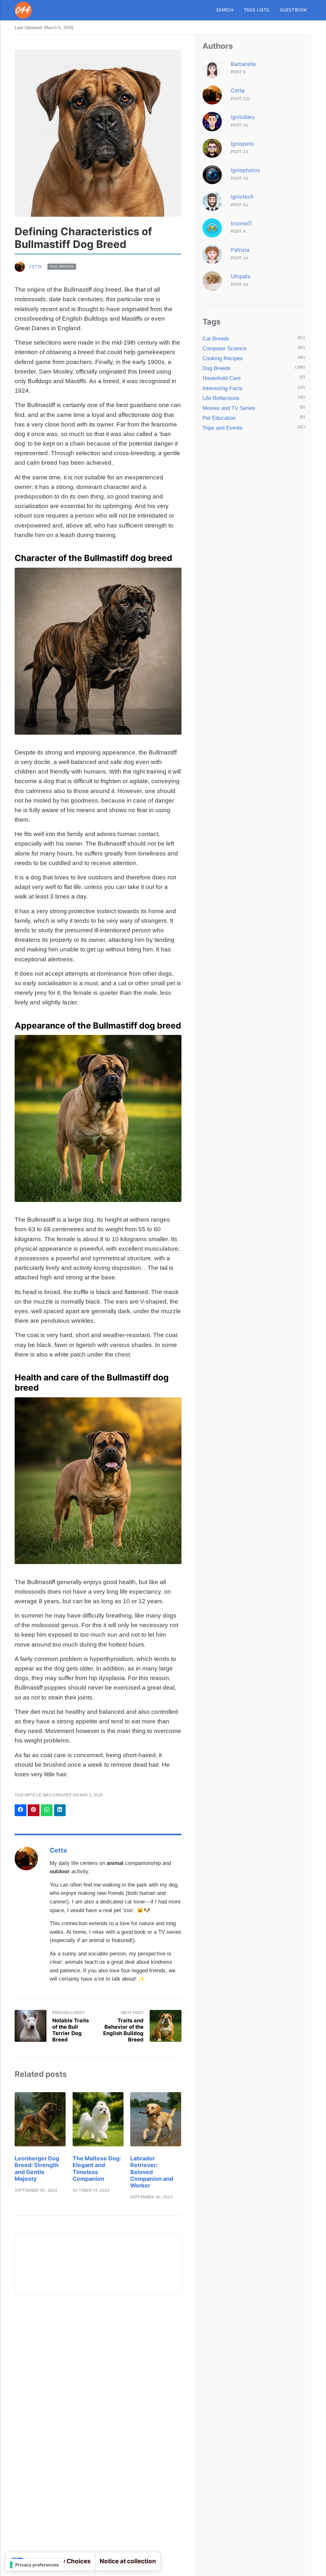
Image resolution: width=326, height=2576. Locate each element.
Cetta (36, 267)
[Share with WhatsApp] (47, 1810)
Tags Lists (257, 10)
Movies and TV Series (229, 408)
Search (225, 10)
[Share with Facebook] (21, 1810)
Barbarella (243, 64)
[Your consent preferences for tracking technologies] (35, 2565)
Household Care (222, 378)
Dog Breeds (62, 267)
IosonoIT (242, 223)
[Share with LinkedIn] (60, 1810)
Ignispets (242, 144)
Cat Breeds (216, 339)
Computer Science (224, 349)
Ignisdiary (243, 117)
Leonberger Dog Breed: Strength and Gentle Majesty (37, 2168)
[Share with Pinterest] (34, 1810)
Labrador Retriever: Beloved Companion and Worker (152, 2172)
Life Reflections (221, 398)
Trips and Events (223, 428)
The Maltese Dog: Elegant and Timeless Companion (97, 2168)
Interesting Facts (223, 388)
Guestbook (294, 10)
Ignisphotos (245, 170)
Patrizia (240, 250)
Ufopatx (241, 276)
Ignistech (242, 197)
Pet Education (219, 418)
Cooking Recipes (223, 358)
